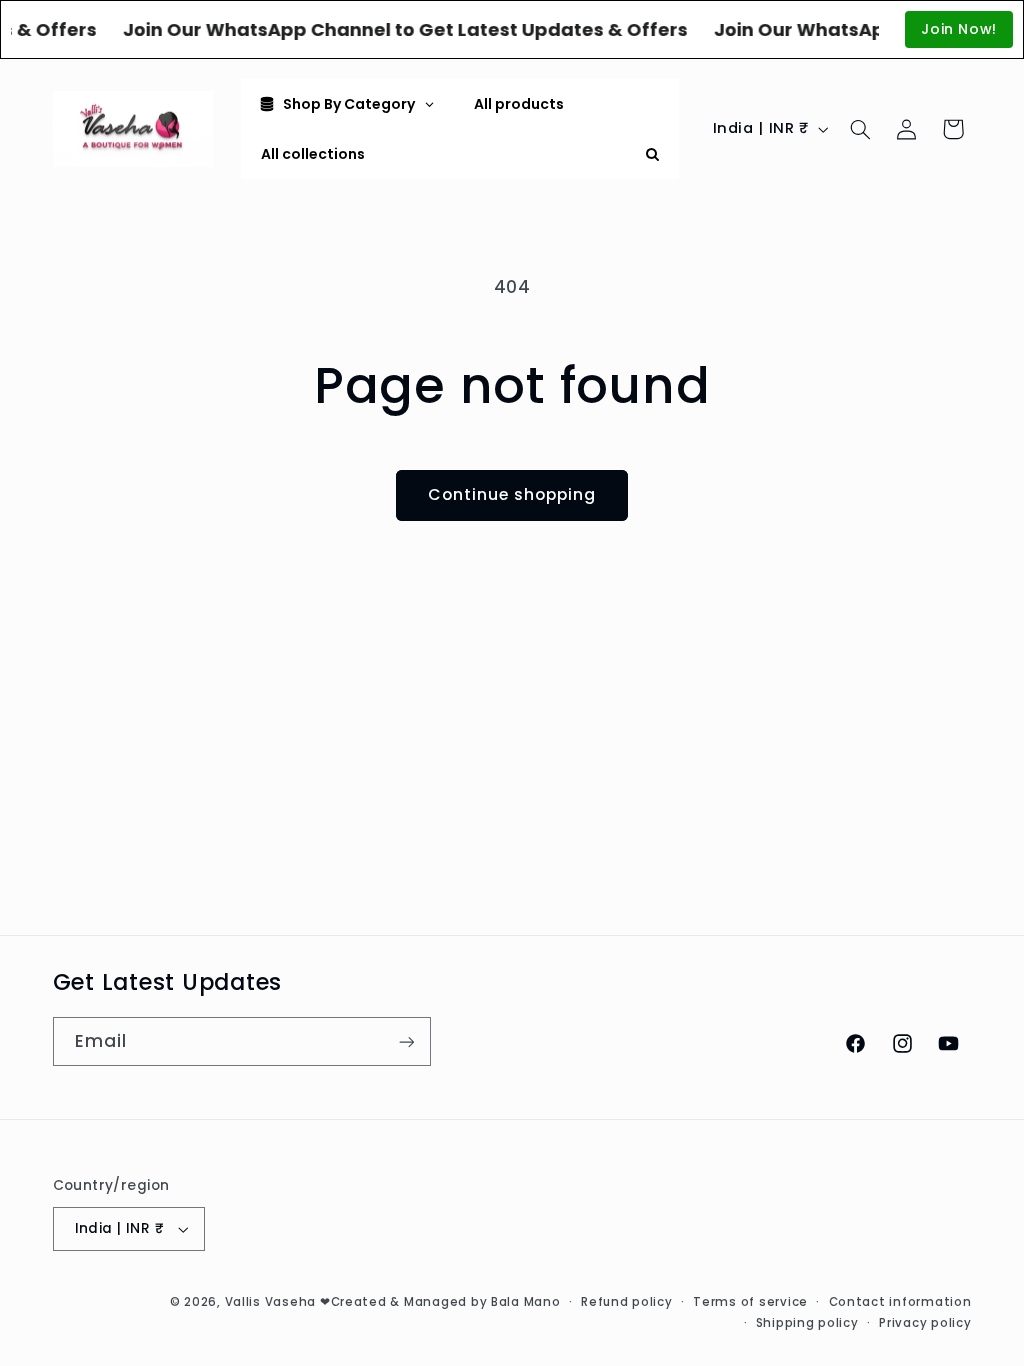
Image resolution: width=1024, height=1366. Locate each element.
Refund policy (627, 1302)
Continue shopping (512, 494)
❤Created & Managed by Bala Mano (440, 1302)
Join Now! (959, 29)
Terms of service (750, 1302)
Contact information (900, 1302)
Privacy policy (925, 1323)
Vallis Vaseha (271, 1302)
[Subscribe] (406, 1041)
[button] (860, 129)
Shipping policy (807, 1323)
